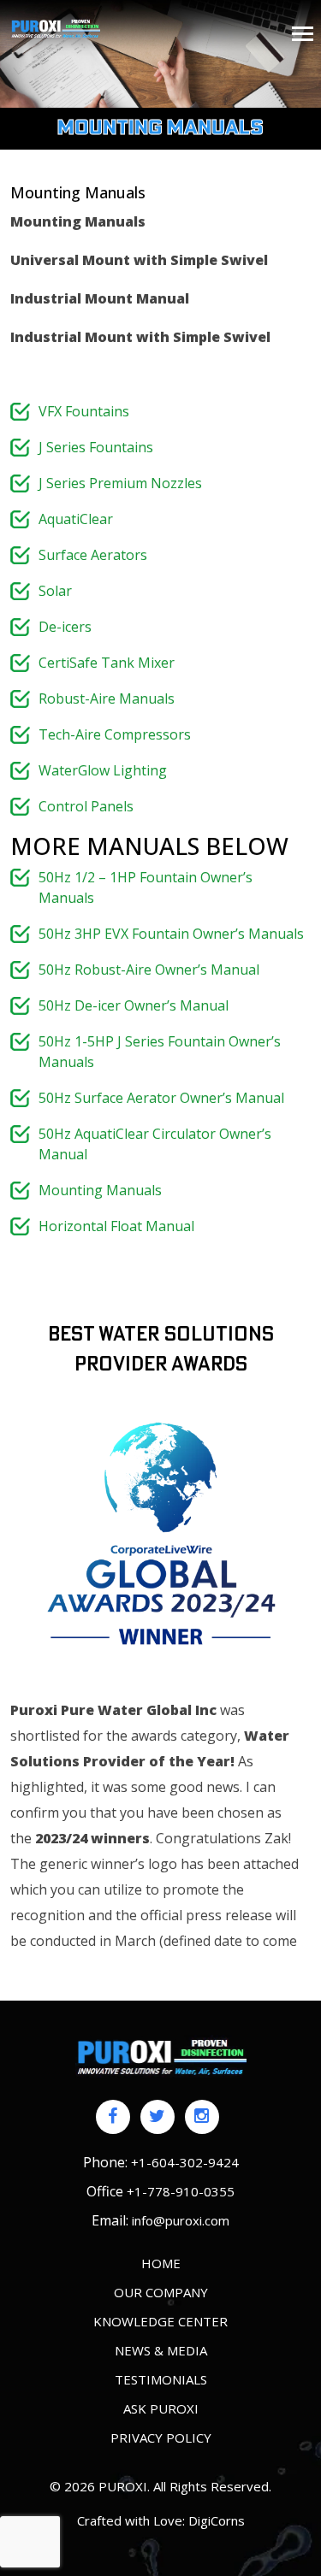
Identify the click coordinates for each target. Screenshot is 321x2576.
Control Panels (86, 806)
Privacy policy (161, 2437)
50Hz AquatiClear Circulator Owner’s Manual (155, 1144)
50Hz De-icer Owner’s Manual (134, 1005)
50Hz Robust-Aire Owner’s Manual (149, 970)
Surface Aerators (93, 555)
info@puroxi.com (181, 2220)
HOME (161, 2263)
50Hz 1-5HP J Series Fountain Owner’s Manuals (160, 1052)
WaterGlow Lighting (103, 770)
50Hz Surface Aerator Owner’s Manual (161, 1098)
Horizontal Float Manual (116, 1226)
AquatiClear (76, 519)
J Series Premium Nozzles (120, 483)
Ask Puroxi (161, 2408)
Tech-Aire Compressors (115, 734)
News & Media (161, 2350)
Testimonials (161, 2379)
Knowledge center (160, 2321)
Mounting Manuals (100, 1190)
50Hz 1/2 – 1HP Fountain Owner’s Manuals (146, 887)
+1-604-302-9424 (185, 2162)
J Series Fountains (96, 447)
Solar (55, 591)
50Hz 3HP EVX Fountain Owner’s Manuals (171, 934)
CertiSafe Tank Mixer (107, 663)
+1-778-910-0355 (181, 2191)
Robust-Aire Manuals (107, 699)
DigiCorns (217, 2520)
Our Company (161, 2292)
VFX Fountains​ (84, 411)
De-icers (65, 627)
